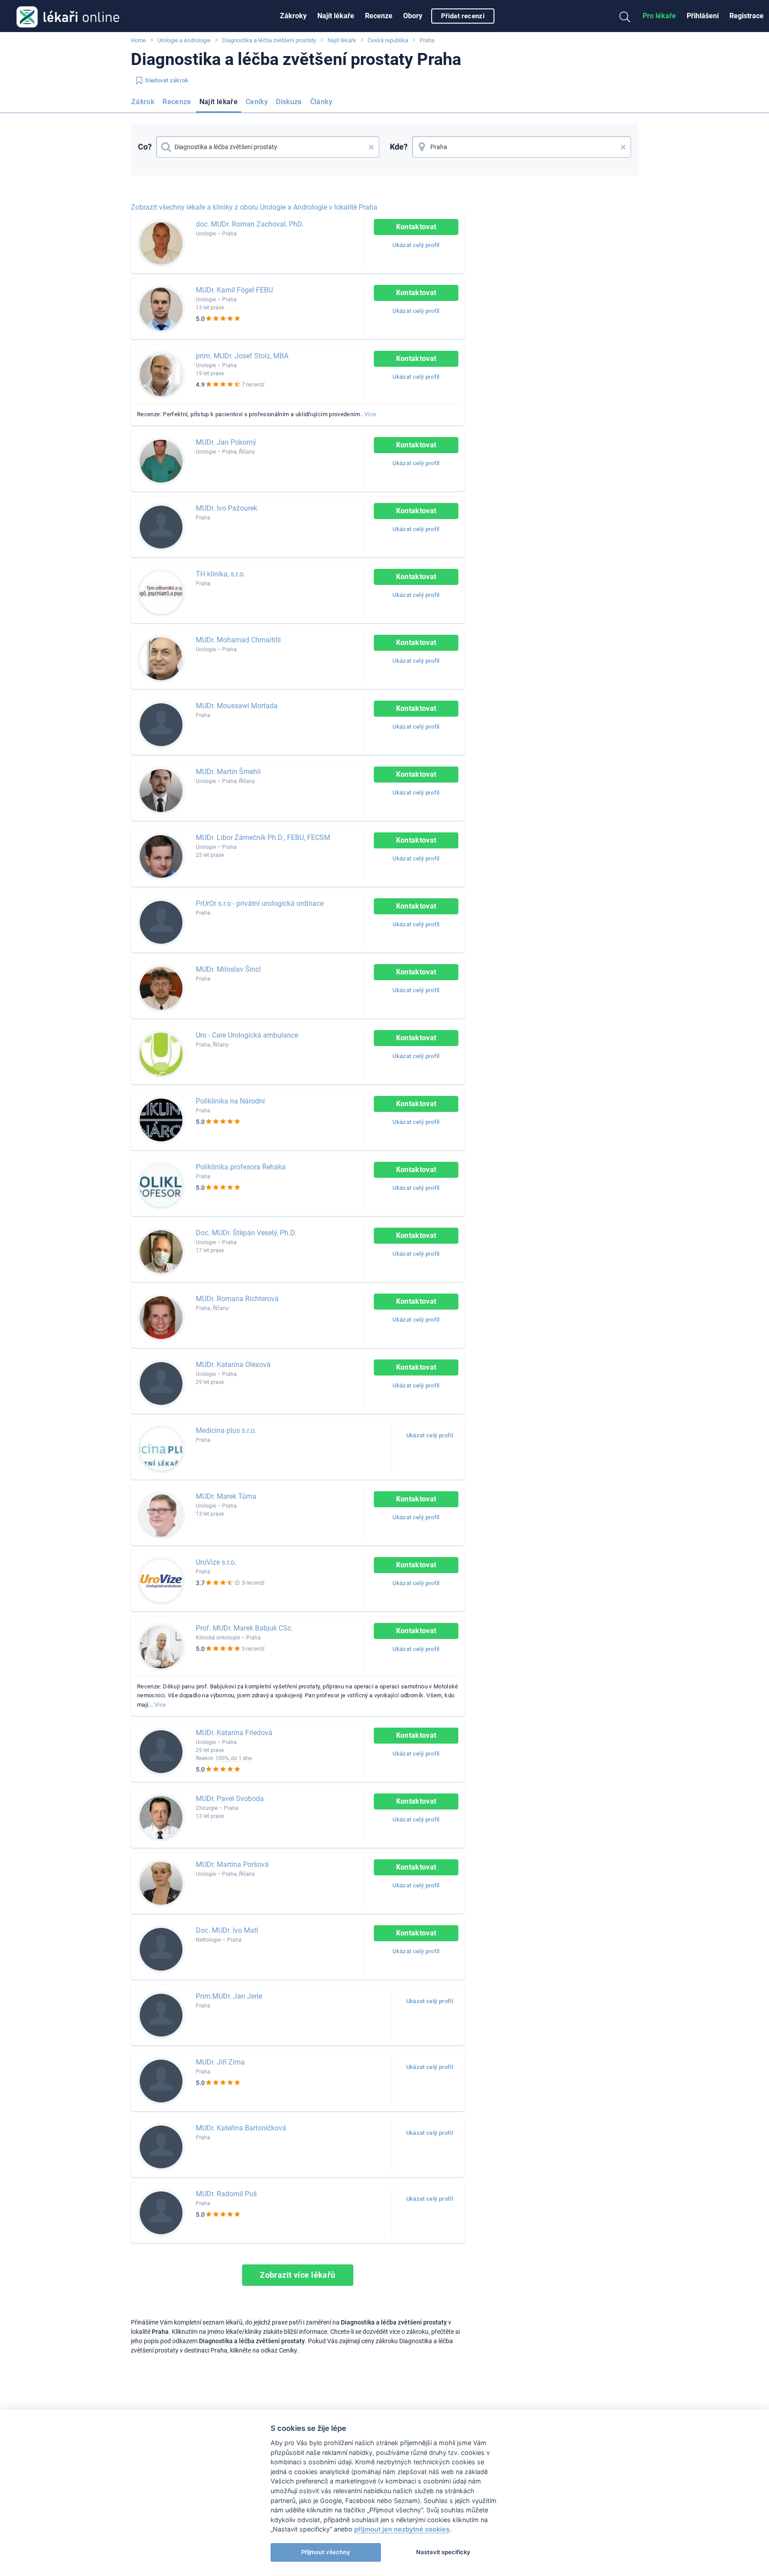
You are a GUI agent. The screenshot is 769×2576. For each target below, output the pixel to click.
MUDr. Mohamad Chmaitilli (238, 640)
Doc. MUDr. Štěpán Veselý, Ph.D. (246, 1233)
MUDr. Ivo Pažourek (227, 508)
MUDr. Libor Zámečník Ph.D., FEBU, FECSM (263, 838)
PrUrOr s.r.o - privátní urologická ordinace (260, 903)
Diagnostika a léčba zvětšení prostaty (269, 40)
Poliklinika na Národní (230, 1101)
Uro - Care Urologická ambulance (247, 1035)
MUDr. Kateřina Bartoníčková (241, 2128)
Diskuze (289, 102)
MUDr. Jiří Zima (220, 2062)
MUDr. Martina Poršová (232, 1864)
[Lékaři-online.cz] (68, 16)
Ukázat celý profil (416, 245)
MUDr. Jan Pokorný (226, 442)
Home (138, 40)
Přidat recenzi (463, 16)
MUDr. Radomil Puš (226, 2194)
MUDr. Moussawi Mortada (237, 706)
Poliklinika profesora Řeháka (241, 1167)
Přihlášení (703, 16)
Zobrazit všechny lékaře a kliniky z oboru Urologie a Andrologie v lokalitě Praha (254, 207)
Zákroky (293, 16)
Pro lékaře (659, 16)
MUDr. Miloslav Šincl (228, 969)
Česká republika (388, 40)
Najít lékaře (336, 16)
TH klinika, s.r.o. (221, 574)
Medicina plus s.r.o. (226, 1430)
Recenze (379, 16)
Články (321, 102)
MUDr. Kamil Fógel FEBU (234, 290)
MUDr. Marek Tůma (226, 1496)
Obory (413, 16)
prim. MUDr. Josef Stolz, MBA (242, 356)
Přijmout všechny (326, 2552)
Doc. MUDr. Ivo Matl (227, 1930)
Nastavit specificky (443, 2552)
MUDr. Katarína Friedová (234, 1733)
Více (370, 414)
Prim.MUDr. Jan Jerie (229, 1996)
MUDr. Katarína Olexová (233, 1365)
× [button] (371, 147)
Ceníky (257, 102)
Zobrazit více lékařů (298, 2275)
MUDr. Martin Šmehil (228, 772)
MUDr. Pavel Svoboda (230, 1799)
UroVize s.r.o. (216, 1562)
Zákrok (143, 102)
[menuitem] (293, 16)
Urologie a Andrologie (184, 40)
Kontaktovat (416, 227)
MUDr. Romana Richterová (237, 1299)
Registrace (747, 16)
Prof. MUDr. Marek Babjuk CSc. (244, 1628)
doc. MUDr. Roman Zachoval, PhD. (250, 224)
